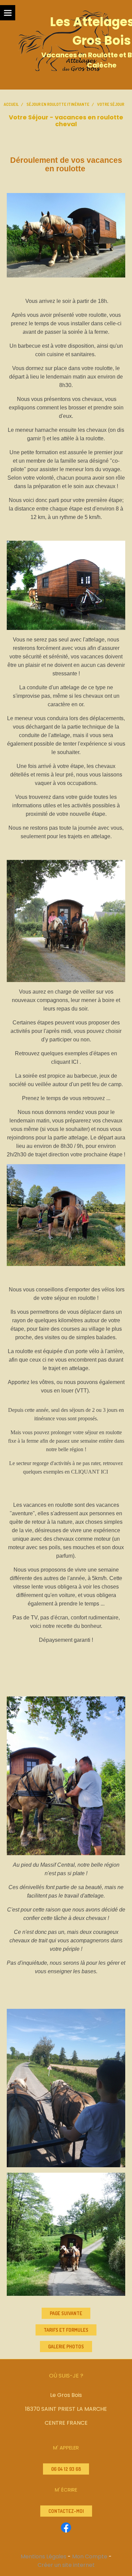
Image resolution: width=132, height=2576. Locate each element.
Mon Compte (90, 2556)
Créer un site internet (66, 2565)
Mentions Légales (43, 2556)
